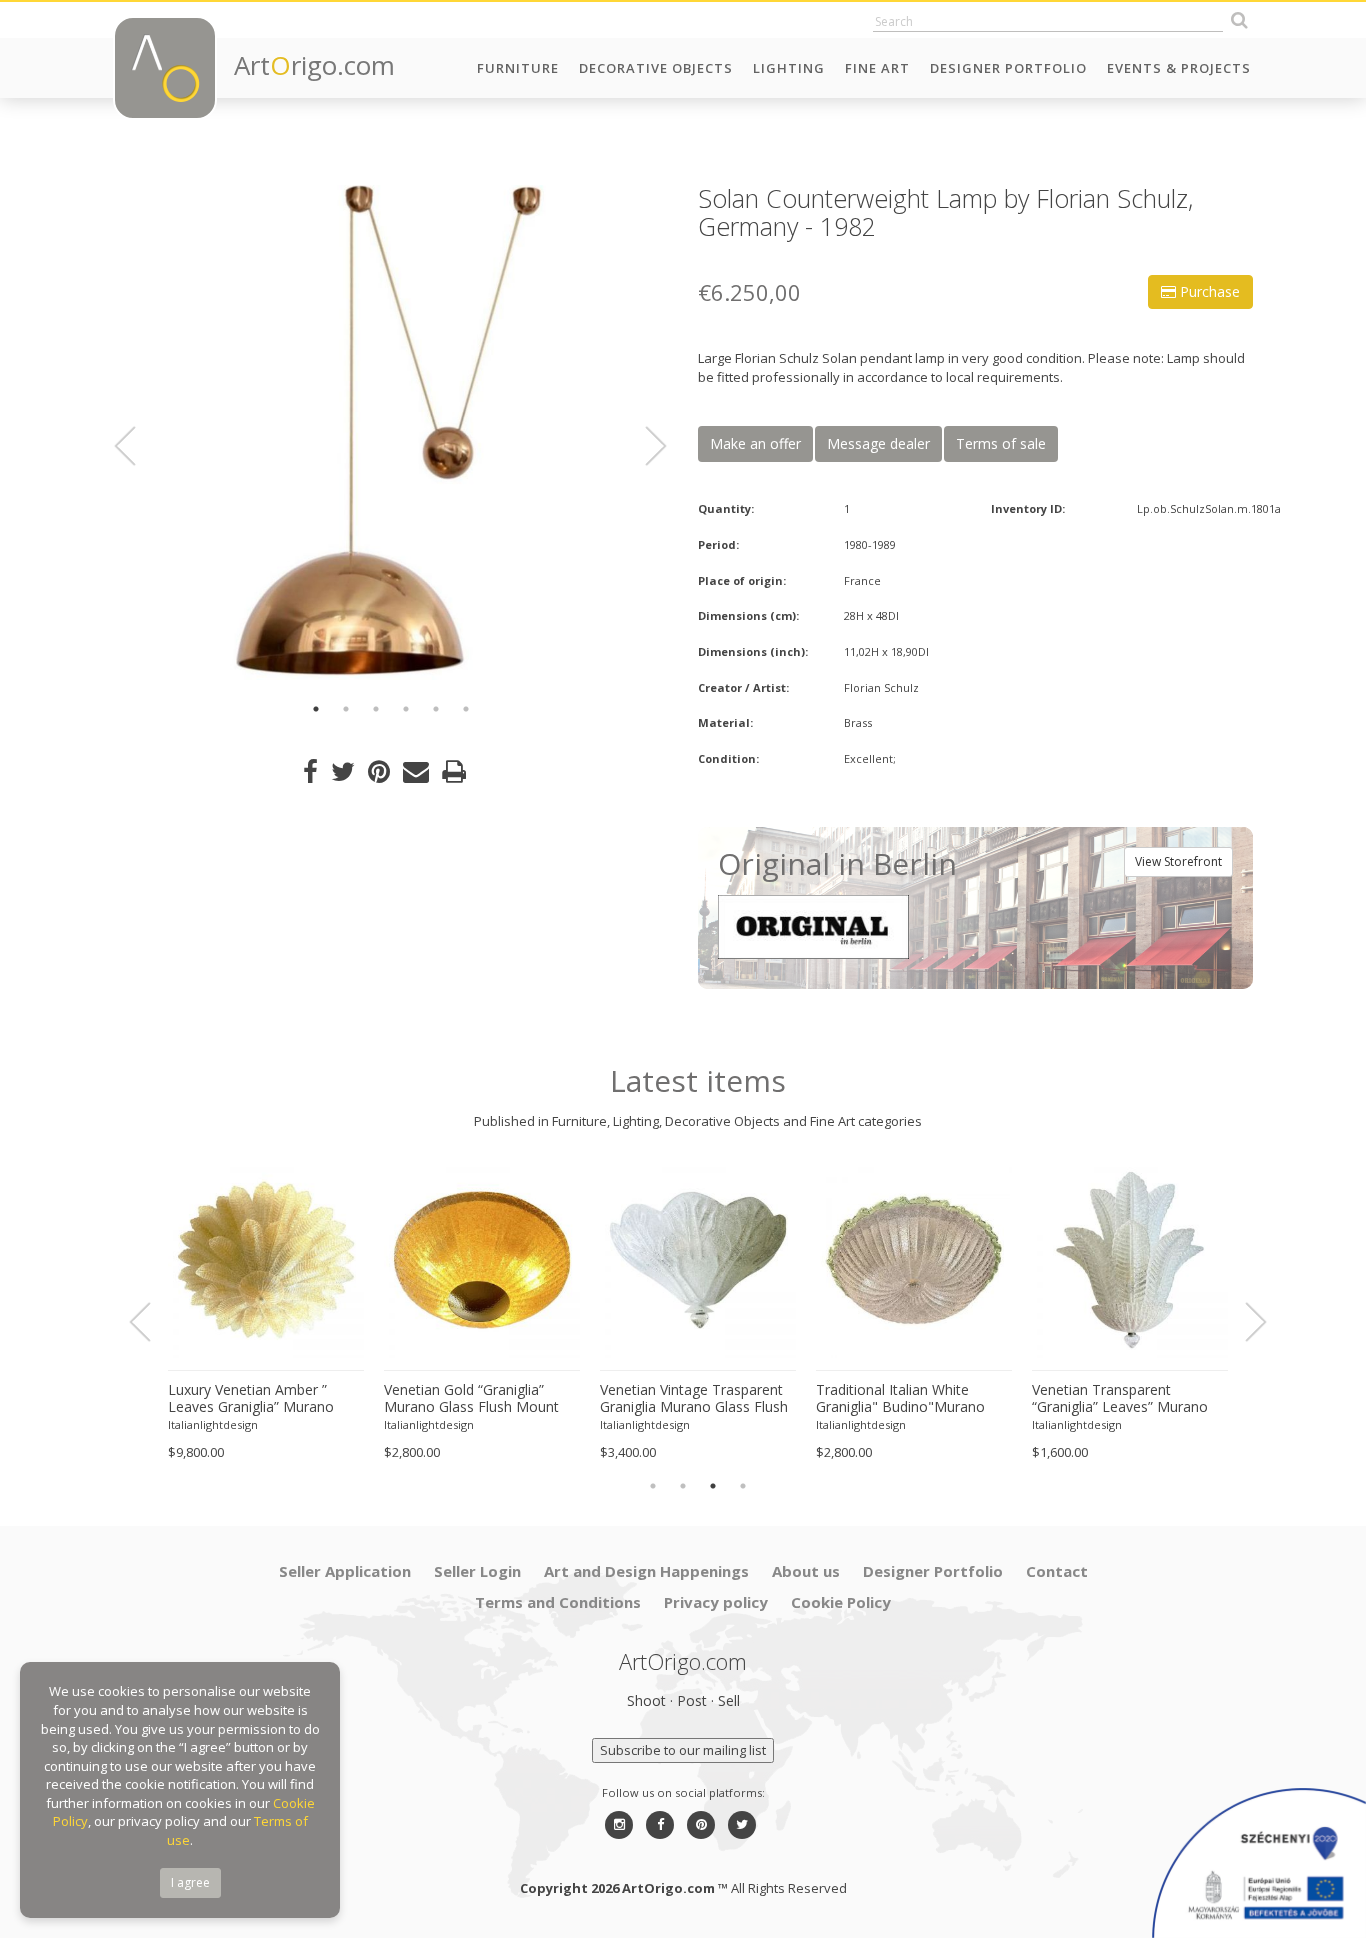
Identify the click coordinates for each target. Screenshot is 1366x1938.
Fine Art (877, 68)
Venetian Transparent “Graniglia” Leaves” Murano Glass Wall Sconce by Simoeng (1120, 1399)
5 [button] (436, 709)
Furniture (518, 68)
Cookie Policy (841, 1602)
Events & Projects (1179, 68)
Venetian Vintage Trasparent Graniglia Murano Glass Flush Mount (694, 1399)
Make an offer (755, 443)
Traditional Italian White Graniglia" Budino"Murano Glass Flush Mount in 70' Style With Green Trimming (912, 1399)
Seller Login (477, 1571)
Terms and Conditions (558, 1602)
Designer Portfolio (1008, 68)
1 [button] (316, 709)
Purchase (1208, 291)
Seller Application (345, 1571)
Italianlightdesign (213, 1424)
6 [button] (466, 709)
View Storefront (1178, 861)
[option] (390, 432)
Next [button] (644, 446)
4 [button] (406, 709)
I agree (190, 1882)
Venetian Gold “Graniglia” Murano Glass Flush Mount (471, 1398)
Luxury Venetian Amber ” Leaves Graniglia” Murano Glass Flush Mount (251, 1399)
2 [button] (346, 709)
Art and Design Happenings (646, 1571)
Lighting (789, 68)
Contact (1057, 1571)
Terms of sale (1001, 443)
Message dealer (878, 443)
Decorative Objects (656, 68)
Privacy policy (716, 1602)
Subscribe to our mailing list (683, 1750)
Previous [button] (137, 446)
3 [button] (376, 709)
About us (806, 1571)
